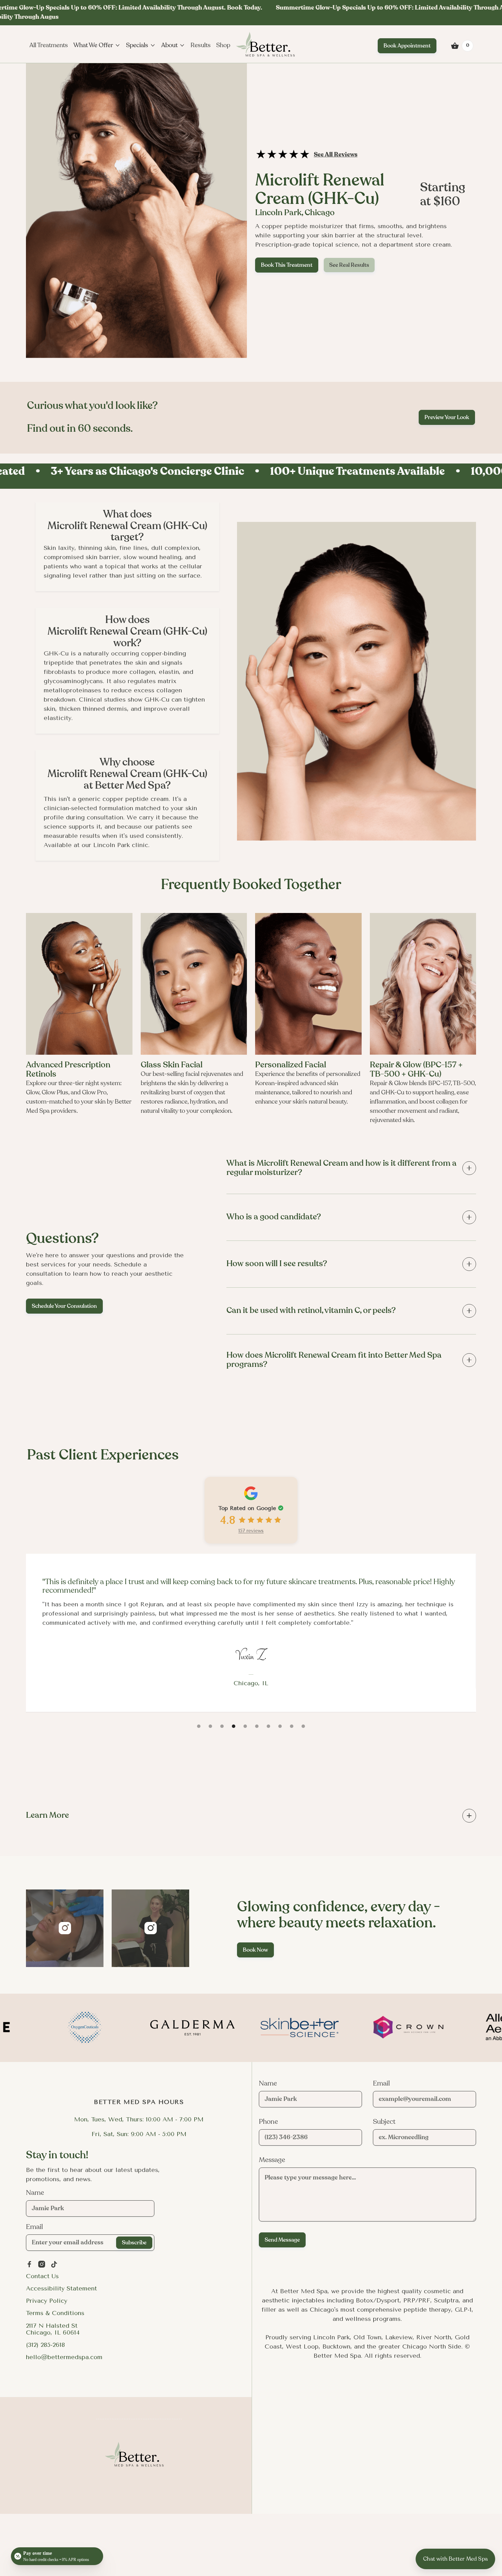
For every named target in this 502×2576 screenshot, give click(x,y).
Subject (384, 2122)
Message (272, 2160)
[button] (49, 45)
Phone (268, 2122)
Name (35, 2193)
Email (34, 2227)
